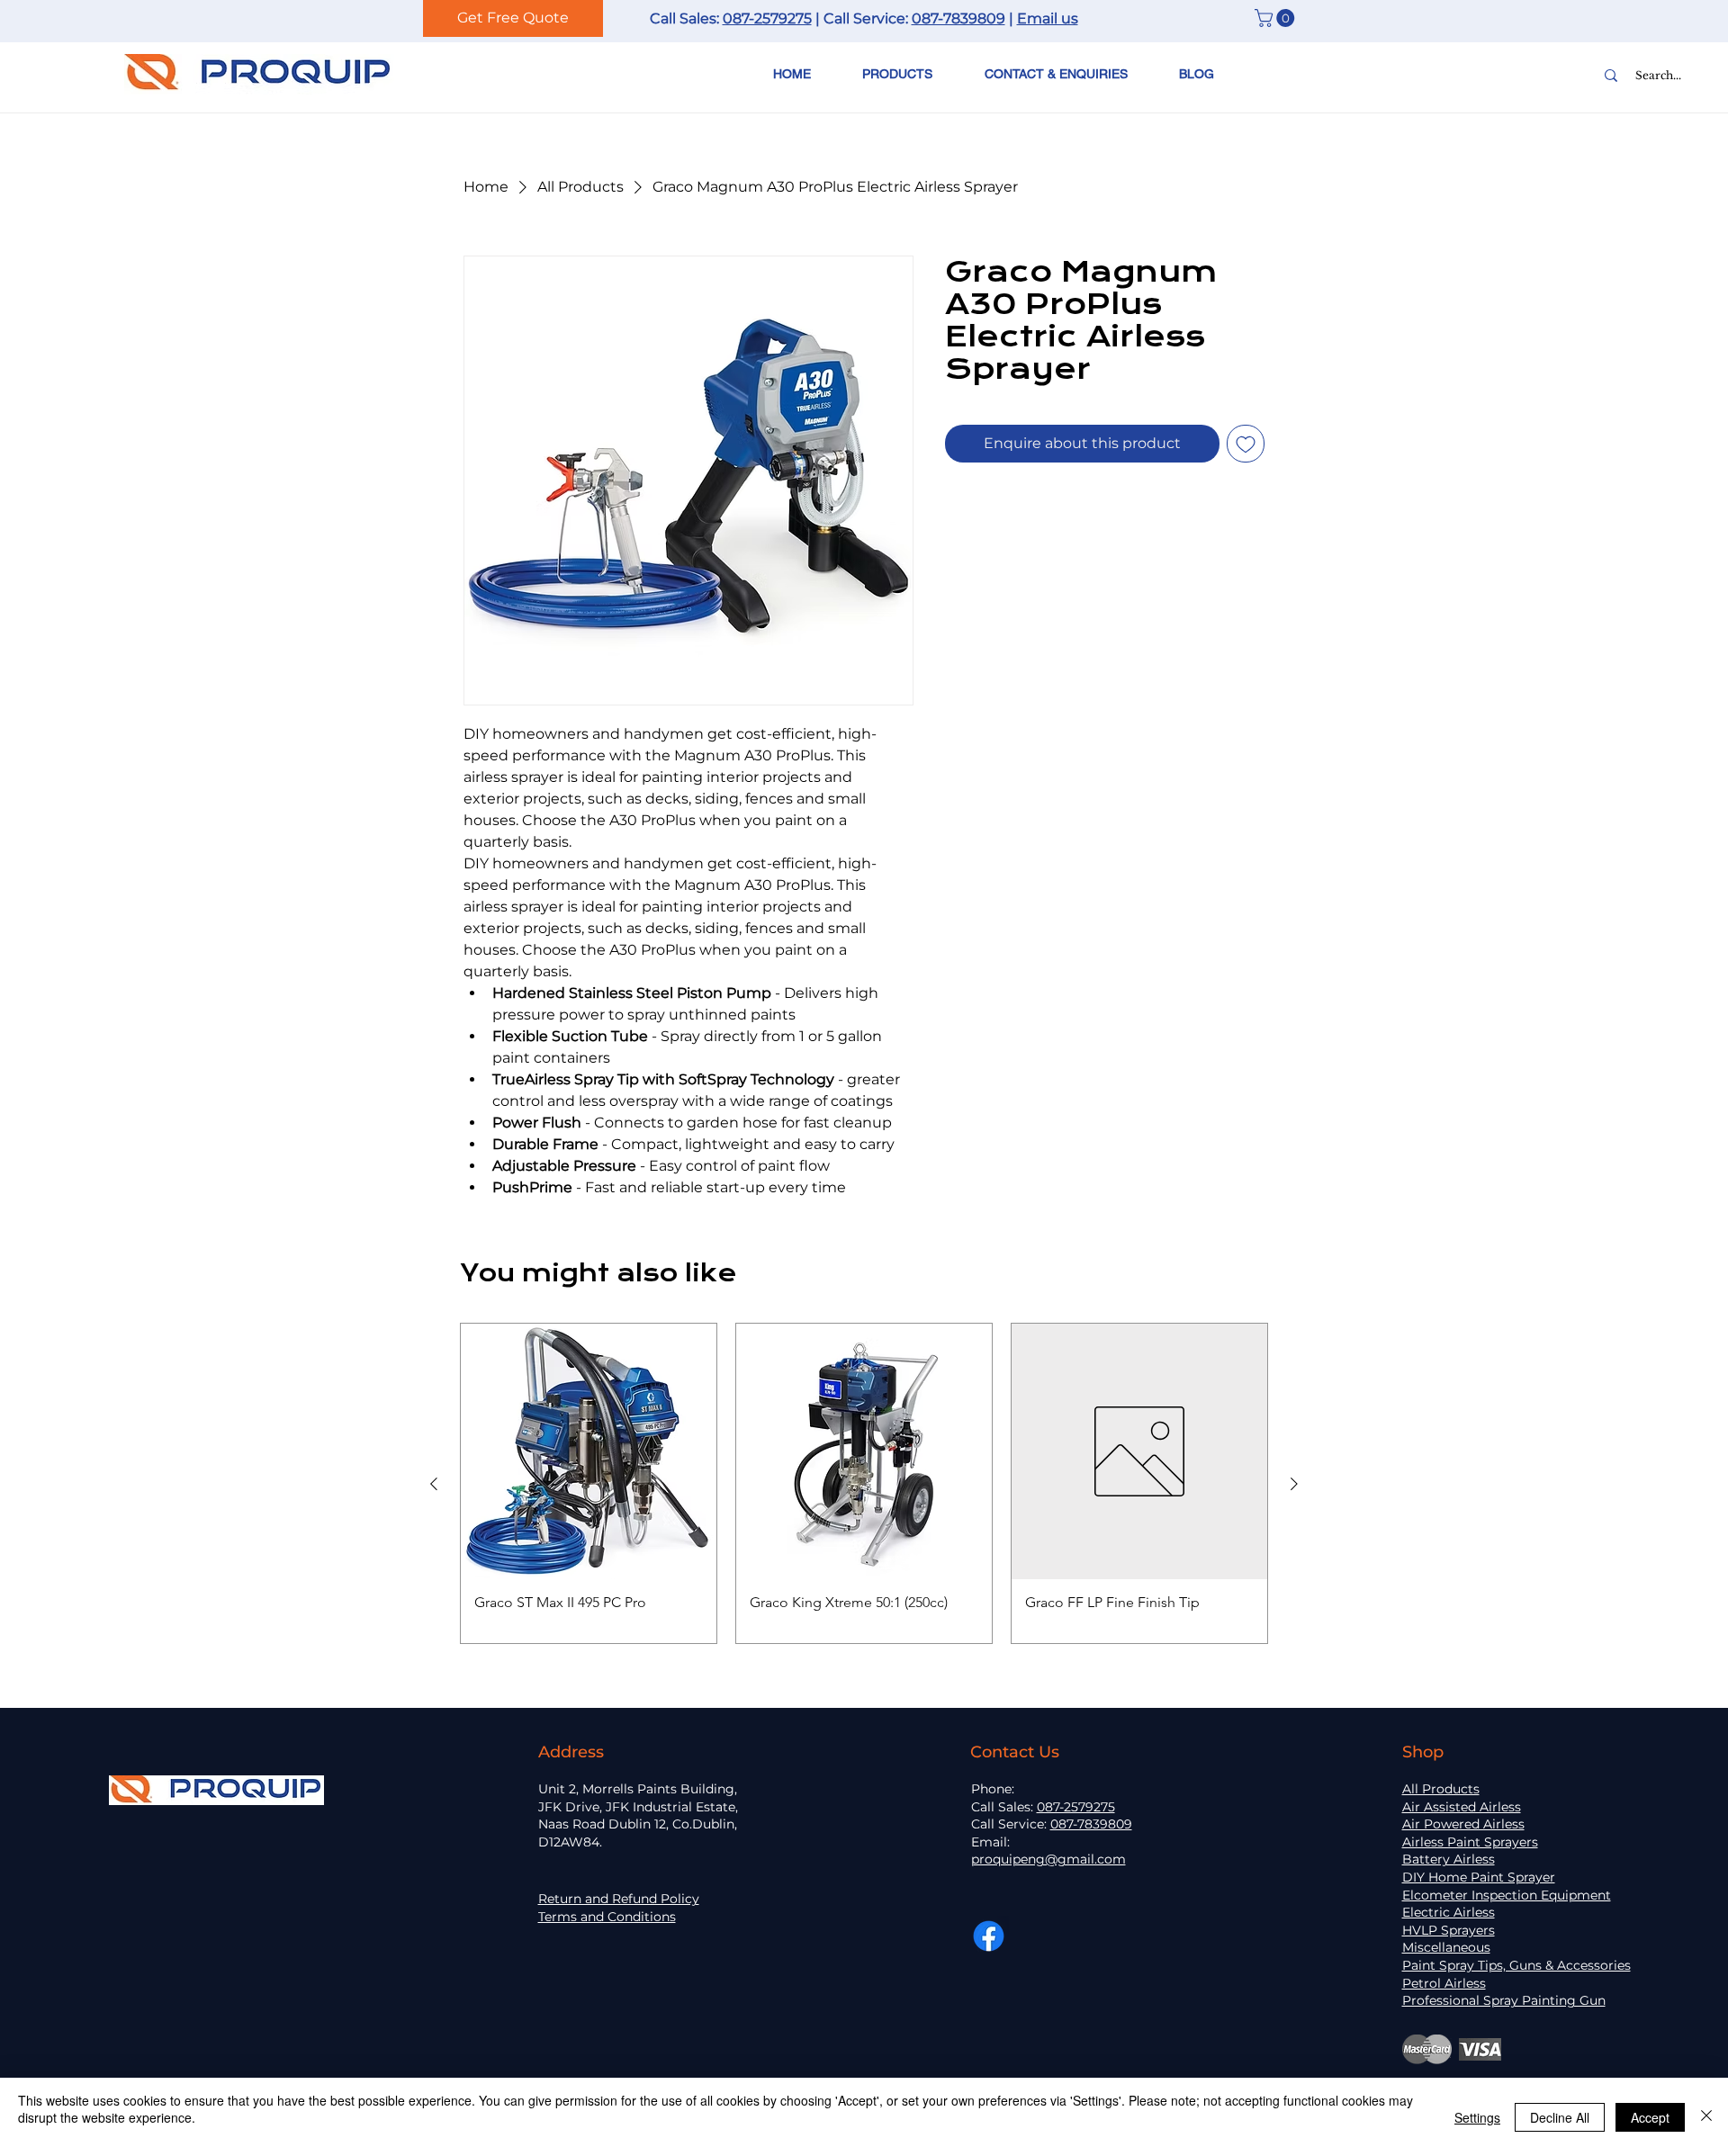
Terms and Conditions (607, 1917)
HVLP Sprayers (1449, 1930)
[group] (864, 1483)
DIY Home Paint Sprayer (1479, 1877)
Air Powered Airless (1463, 1824)
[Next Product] (1294, 1484)
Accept (1650, 2117)
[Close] (1706, 2117)
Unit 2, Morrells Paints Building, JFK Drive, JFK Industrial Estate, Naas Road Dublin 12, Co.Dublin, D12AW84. (638, 1815)
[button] (1277, 18)
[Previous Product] (434, 1484)
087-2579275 (767, 18)
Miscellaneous (1446, 1947)
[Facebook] (989, 1936)
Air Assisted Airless (1462, 1807)
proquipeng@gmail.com (1048, 1859)
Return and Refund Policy (619, 1899)
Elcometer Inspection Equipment (1507, 1895)
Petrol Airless (1444, 1983)
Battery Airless (1449, 1859)
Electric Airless (1449, 1912)
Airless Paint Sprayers (1470, 1842)
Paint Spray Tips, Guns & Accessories (1516, 1965)
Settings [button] (1477, 2117)
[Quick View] (589, 1451)
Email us (1048, 18)
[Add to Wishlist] (1246, 444)
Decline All (1560, 2117)
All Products (1441, 1789)
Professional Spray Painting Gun (1504, 2000)
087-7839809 (958, 18)
